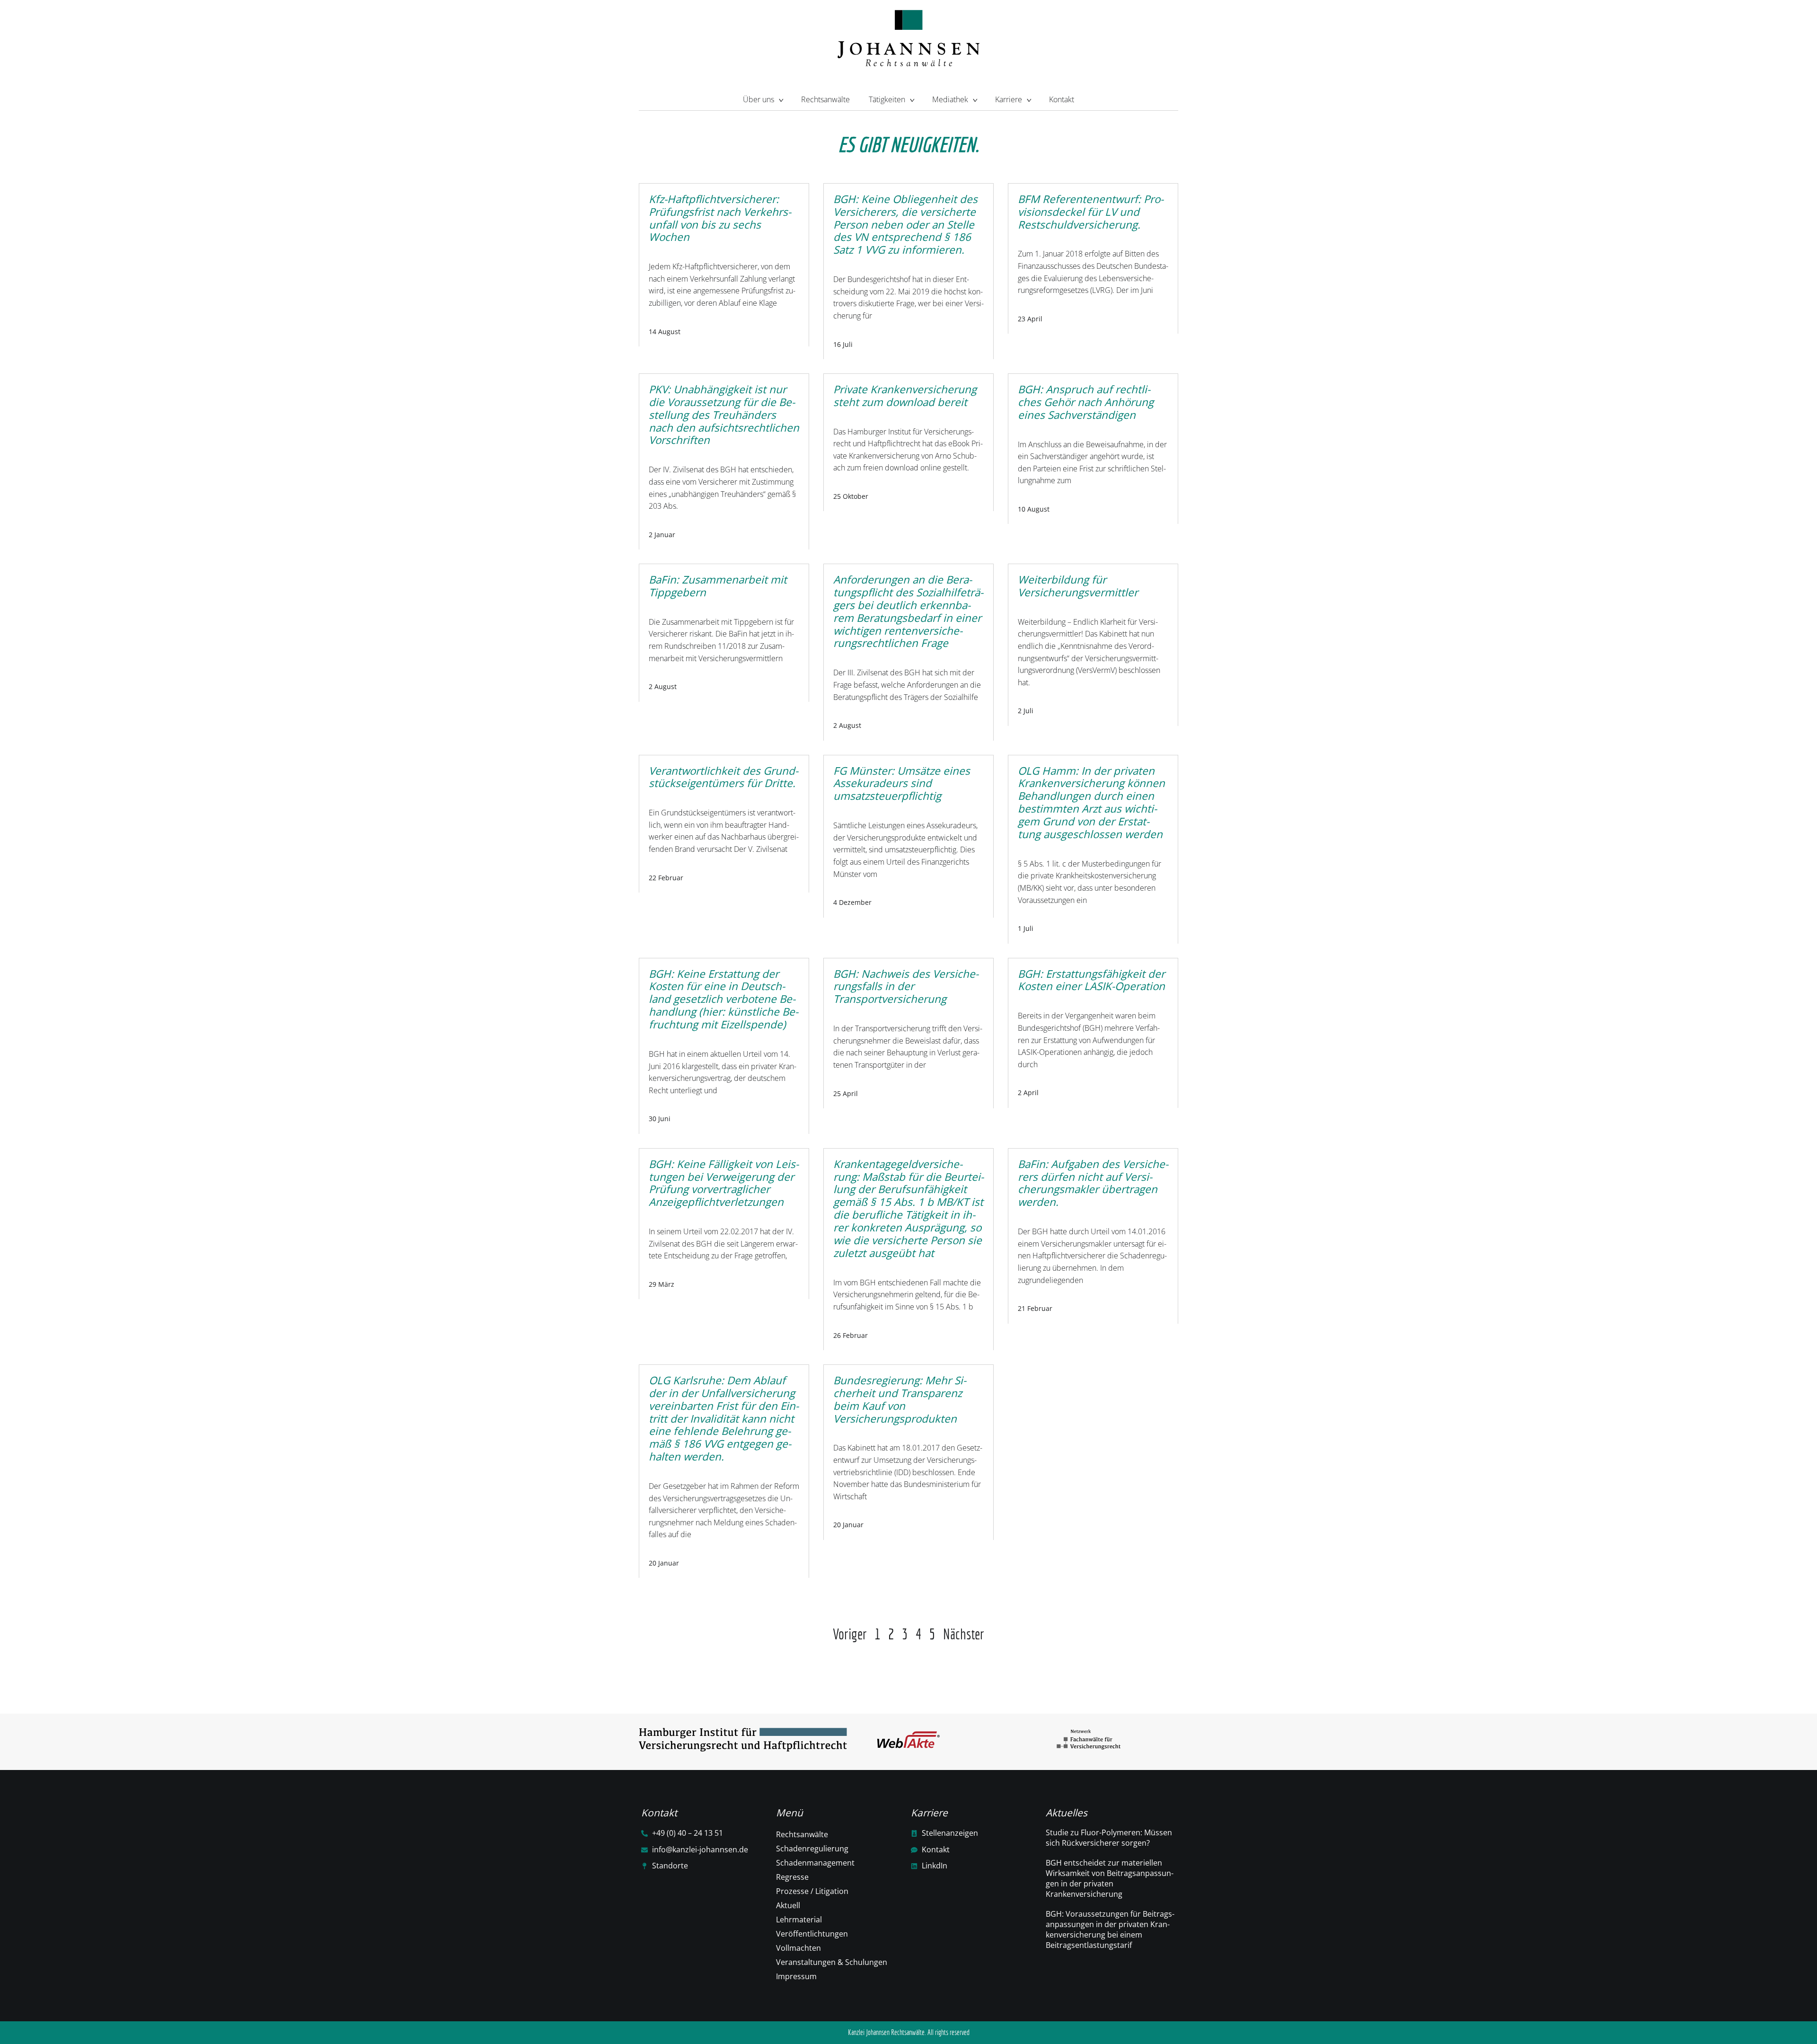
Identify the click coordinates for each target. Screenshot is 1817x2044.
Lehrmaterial (799, 1920)
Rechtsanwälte (825, 99)
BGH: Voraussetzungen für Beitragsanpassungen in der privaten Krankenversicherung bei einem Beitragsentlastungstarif (1110, 1929)
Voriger (850, 1634)
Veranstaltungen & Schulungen (832, 1962)
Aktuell (788, 1905)
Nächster (964, 1634)
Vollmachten (798, 1948)
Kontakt (1062, 99)
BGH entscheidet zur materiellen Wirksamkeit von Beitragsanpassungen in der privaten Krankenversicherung (1110, 1878)
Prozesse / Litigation (812, 1891)
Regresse (792, 1877)
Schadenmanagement (815, 1863)
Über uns (759, 99)
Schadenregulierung (812, 1849)
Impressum (796, 1976)
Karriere (1009, 99)
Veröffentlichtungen (812, 1934)
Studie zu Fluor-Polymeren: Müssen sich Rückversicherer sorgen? (1109, 1838)
